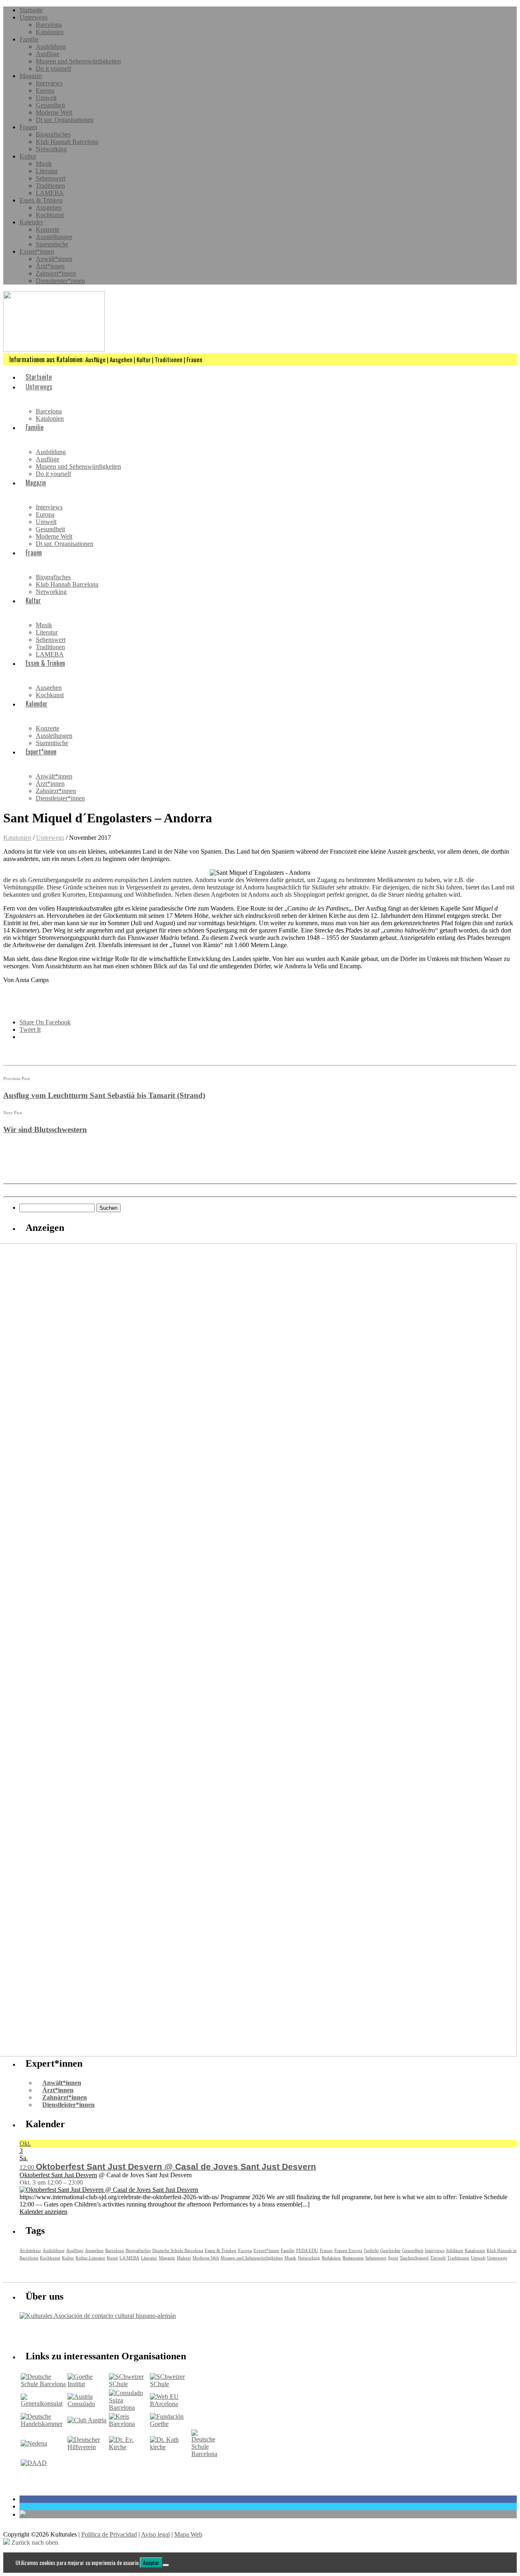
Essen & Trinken (41, 200)
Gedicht (371, 2250)
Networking (51, 149)
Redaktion (331, 2258)
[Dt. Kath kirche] (170, 2447)
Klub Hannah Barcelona (67, 142)
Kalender (31, 222)
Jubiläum (455, 2250)
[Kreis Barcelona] (129, 2424)
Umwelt (46, 98)
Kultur (28, 156)
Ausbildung (51, 47)
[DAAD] (34, 2463)
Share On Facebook (45, 1022)
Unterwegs (34, 17)
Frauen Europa (348, 2250)
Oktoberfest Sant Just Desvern (58, 2175)
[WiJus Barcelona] (204, 2454)
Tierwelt (438, 2258)
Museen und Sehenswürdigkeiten (78, 61)
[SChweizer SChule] (129, 2384)
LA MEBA (129, 2258)
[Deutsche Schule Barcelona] (43, 2384)
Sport (393, 2258)
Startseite (31, 10)
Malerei (184, 2258)
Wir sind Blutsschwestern (45, 1129)
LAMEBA (50, 193)
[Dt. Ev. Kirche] (129, 2447)
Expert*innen (37, 251)
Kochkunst (50, 215)
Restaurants (353, 2258)
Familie (29, 39)
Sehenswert (51, 178)
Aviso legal (155, 2534)
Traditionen (50, 186)
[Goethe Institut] (87, 2384)
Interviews (49, 83)
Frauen (28, 127)
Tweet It (30, 1029)
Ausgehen (49, 208)
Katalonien (50, 32)
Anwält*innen (54, 259)
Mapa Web (188, 2534)
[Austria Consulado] (87, 2404)
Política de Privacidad (109, 2534)
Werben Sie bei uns (66, 2333)
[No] (166, 2565)
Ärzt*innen (50, 266)
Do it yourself (53, 68)
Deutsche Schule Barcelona (178, 2250)
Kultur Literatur (90, 2258)
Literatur (47, 171)
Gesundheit (50, 105)
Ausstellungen (54, 237)
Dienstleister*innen (60, 281)
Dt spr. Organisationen (65, 120)
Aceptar (151, 2563)
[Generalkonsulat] (43, 2403)
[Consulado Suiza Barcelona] (129, 2408)
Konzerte (48, 229)
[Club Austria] (87, 2420)
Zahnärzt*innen (56, 273)
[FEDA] (170, 2384)
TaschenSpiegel (414, 2258)
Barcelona (49, 25)
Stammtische (52, 244)
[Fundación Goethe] (170, 2424)
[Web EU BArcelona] (170, 2404)
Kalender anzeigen (43, 2212)
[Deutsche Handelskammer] (43, 2424)
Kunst (112, 2258)
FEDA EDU (307, 2250)
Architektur (30, 2250)
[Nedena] (34, 2443)
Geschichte (390, 2250)
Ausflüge (48, 54)
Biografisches (53, 134)
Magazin (31, 76)
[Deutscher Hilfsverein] (87, 2447)
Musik (44, 164)
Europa (45, 90)
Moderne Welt (54, 112)
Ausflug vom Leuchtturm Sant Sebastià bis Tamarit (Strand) (104, 1095)
